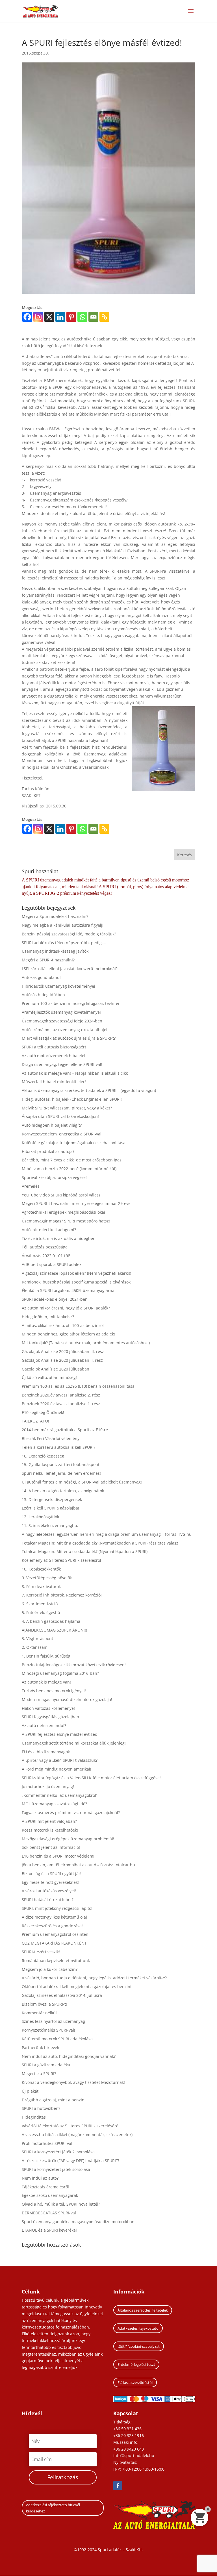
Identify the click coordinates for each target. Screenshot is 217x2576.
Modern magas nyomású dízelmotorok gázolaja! (67, 1699)
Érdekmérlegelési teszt (136, 2364)
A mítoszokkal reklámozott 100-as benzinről (63, 1325)
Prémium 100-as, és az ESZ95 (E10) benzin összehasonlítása (78, 1386)
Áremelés (31, 1186)
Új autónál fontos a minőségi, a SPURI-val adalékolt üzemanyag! (82, 1482)
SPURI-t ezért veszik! (41, 1952)
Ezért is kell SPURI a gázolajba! (50, 1508)
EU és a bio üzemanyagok (46, 1752)
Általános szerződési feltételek (143, 2310)
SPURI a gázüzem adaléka (46, 2065)
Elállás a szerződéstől (135, 2382)
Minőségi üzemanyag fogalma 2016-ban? (60, 1673)
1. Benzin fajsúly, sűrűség (46, 1656)
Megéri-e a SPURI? (39, 2074)
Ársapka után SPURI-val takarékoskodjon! (60, 1116)
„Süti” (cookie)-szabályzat (139, 2346)
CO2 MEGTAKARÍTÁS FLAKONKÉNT (54, 1943)
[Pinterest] (71, 317)
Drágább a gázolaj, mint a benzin (53, 2100)
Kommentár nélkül (39, 2013)
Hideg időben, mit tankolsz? (48, 1317)
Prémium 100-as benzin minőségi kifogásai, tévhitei (70, 1003)
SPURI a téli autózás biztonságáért (54, 1047)
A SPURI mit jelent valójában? (49, 1821)
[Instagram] (38, 317)
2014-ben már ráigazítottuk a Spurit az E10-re (65, 1430)
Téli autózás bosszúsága (45, 1247)
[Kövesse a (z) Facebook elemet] (118, 2486)
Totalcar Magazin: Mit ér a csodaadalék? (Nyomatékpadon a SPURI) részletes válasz (100, 1543)
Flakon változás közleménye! (48, 1708)
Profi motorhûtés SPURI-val (47, 2143)
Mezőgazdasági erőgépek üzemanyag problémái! (68, 1839)
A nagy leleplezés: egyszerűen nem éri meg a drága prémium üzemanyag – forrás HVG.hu (107, 1534)
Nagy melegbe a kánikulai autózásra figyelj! (63, 925)
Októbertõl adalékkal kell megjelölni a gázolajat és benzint (77, 1987)
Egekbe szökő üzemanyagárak (50, 2195)
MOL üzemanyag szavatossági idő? (54, 1804)
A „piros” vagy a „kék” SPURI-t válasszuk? (60, 1760)
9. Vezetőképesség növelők (47, 1578)
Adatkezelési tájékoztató (138, 2328)
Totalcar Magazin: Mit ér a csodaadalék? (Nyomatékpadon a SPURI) (85, 1551)
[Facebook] (27, 317)
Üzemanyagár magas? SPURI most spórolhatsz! (66, 1221)
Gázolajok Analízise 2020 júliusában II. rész (62, 1360)
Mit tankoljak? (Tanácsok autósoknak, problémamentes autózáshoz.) (86, 1343)
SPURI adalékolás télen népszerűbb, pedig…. (64, 943)
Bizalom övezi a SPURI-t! (44, 2004)
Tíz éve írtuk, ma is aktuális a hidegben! (59, 1238)
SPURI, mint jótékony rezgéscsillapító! (57, 1908)
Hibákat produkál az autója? (48, 1151)
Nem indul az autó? (40, 2178)
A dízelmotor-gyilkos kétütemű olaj (54, 1917)
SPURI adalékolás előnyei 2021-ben (55, 1299)
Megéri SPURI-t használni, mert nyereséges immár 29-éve (76, 1203)
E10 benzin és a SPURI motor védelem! (58, 1856)
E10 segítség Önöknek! (43, 1412)
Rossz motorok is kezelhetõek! (50, 1830)
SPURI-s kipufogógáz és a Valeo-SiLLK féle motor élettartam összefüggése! (91, 1778)
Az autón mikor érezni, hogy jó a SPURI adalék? (66, 1308)
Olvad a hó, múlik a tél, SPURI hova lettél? (61, 2204)
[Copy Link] (104, 317)
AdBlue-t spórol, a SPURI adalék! (52, 1264)
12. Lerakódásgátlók (40, 1517)
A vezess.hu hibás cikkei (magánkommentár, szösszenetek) (77, 2135)
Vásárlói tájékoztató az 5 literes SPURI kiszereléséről (71, 2126)
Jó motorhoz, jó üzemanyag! (48, 1787)
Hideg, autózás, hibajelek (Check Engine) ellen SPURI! (72, 1099)
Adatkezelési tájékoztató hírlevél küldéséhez (53, 2508)
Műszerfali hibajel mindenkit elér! (54, 1082)
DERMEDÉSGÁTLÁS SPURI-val (49, 2213)
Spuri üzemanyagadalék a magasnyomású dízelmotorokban (78, 2222)
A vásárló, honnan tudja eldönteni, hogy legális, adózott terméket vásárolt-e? (94, 1978)
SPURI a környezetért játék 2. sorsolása (58, 2152)
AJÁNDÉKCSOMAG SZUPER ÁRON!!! (54, 1630)
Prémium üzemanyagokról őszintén (55, 1934)
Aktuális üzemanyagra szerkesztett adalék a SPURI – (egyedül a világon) (89, 1090)
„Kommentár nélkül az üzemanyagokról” (60, 1795)
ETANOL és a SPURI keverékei (49, 2230)
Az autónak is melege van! (46, 1682)
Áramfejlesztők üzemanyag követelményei (61, 1012)
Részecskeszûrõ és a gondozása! (52, 1926)
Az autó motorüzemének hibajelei (54, 1056)
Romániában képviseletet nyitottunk (56, 1961)
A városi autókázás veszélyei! (49, 1891)
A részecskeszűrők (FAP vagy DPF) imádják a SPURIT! (70, 2161)
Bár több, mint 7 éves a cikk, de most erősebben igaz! (72, 1160)
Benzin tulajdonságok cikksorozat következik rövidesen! (74, 1665)
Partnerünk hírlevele (41, 2048)
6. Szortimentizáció (40, 1604)
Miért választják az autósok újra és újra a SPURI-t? (69, 1038)
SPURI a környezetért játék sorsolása (56, 2169)
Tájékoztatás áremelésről (45, 2187)
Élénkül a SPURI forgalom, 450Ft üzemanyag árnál (69, 1290)
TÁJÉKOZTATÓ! (35, 1421)
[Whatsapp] (82, 317)
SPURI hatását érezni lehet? (48, 1900)
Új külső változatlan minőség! (49, 1377)
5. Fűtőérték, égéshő (41, 1612)
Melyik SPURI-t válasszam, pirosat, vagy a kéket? (67, 1108)
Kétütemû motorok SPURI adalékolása (57, 2039)
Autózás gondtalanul (41, 977)
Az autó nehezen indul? (44, 1725)
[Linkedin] (60, 317)
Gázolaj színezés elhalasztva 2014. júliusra (62, 1995)
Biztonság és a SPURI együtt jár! (52, 1874)
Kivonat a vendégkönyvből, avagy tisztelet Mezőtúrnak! (73, 2082)
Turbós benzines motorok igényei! (54, 1691)
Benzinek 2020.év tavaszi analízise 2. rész (61, 1395)
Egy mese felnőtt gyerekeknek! (50, 1882)
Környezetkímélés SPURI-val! (48, 2030)
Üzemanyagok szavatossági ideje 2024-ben (62, 1021)
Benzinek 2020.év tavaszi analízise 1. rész (61, 1404)
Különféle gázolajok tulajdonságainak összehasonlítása (74, 1143)
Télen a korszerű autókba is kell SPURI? (58, 1447)
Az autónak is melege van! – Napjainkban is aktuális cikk (75, 1073)
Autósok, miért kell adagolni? (49, 1230)
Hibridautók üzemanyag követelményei (58, 986)
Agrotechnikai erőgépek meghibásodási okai (63, 1212)
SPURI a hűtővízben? (41, 2108)
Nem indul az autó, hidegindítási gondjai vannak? (69, 2056)
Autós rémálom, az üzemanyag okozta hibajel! (65, 1030)
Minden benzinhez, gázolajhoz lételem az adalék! (68, 1334)
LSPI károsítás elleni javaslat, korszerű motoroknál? (70, 969)
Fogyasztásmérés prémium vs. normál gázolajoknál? (71, 1812)
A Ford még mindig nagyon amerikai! (57, 1769)
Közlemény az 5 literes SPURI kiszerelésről (61, 1560)
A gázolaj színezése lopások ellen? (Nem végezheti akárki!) (76, 1273)
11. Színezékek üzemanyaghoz (50, 1525)
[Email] (93, 317)
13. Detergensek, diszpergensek (52, 1499)
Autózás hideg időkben (43, 995)
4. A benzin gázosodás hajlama (51, 1621)
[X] (49, 317)
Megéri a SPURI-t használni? (48, 960)
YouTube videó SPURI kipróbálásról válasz (61, 1195)
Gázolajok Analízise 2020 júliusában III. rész (63, 1351)
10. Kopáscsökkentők (41, 1569)
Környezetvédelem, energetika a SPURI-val (62, 1134)
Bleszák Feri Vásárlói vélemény (51, 1438)
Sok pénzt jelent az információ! (51, 1847)
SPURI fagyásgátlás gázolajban (50, 1717)
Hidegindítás (34, 2117)
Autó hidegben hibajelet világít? (52, 1125)
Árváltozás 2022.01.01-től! (46, 1256)
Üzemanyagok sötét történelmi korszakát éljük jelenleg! (74, 1743)
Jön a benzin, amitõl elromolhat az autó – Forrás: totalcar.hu (78, 1865)
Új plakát (30, 2091)
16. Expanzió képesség (43, 1456)
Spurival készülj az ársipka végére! (54, 1177)
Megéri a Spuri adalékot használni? (55, 916)
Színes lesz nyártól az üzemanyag (53, 2021)
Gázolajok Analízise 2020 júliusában (56, 1369)
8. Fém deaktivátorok (41, 1586)
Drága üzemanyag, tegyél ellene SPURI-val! (62, 1064)
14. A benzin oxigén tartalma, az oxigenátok (63, 1491)
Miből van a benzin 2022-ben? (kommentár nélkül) (69, 1169)
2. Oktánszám (35, 1647)
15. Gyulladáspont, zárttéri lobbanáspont (61, 1464)
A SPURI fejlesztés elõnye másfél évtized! (60, 1734)
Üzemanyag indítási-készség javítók (55, 951)
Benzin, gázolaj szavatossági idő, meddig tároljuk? (69, 934)
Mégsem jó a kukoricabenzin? (50, 1969)
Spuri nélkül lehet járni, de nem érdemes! (61, 1473)
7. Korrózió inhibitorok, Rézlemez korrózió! (62, 1595)
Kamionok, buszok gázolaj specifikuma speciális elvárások (76, 1282)
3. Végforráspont (37, 1638)
